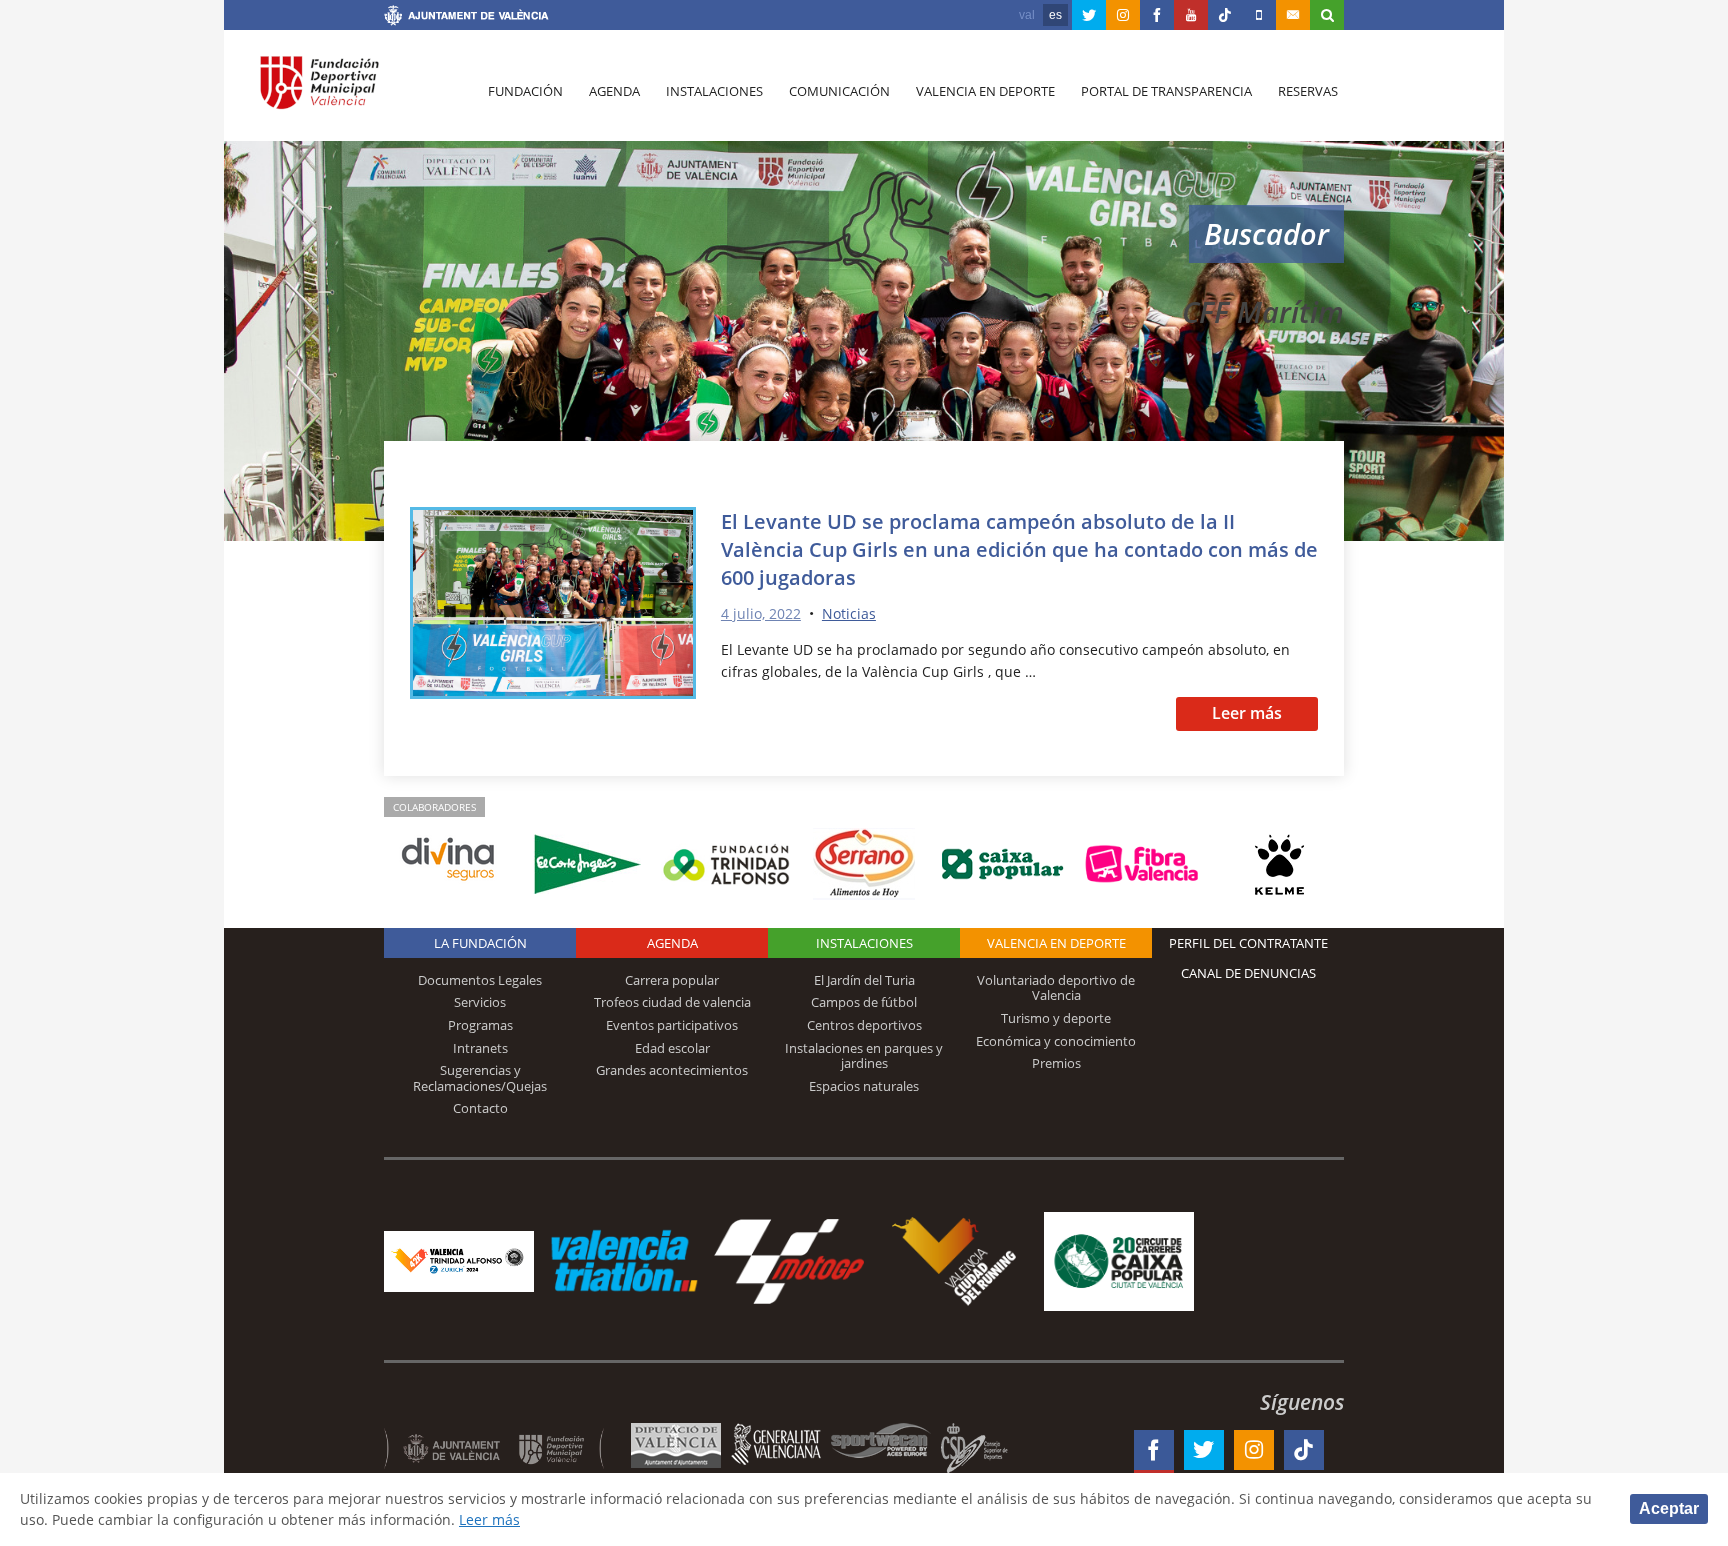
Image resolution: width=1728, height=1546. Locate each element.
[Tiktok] (1225, 15)
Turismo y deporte (1056, 1018)
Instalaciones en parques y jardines (864, 1056)
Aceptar (1669, 1508)
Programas (480, 1025)
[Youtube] (1191, 15)
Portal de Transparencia (1166, 91)
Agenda (614, 91)
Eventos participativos (672, 1025)
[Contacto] (1293, 15)
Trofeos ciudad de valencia (672, 1002)
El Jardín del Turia (864, 980)
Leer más (1247, 713)
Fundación (525, 91)
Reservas (1308, 91)
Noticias (849, 613)
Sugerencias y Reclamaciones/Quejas (480, 1078)
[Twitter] (1089, 15)
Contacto (480, 1108)
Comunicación (839, 91)
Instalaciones (714, 91)
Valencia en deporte (985, 91)
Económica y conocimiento (1056, 1041)
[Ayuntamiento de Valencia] (466, 18)
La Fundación (480, 943)
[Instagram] (1123, 15)
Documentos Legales (480, 980)
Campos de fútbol (864, 1002)
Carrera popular (672, 980)
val (1027, 15)
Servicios (480, 1002)
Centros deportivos (864, 1025)
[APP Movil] (1259, 15)
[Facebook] (1157, 15)
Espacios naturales (864, 1086)
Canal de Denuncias (1248, 973)
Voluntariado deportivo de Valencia (1056, 988)
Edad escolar (672, 1048)
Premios (1056, 1063)
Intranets (480, 1048)
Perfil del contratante (1248, 943)
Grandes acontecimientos (672, 1070)
